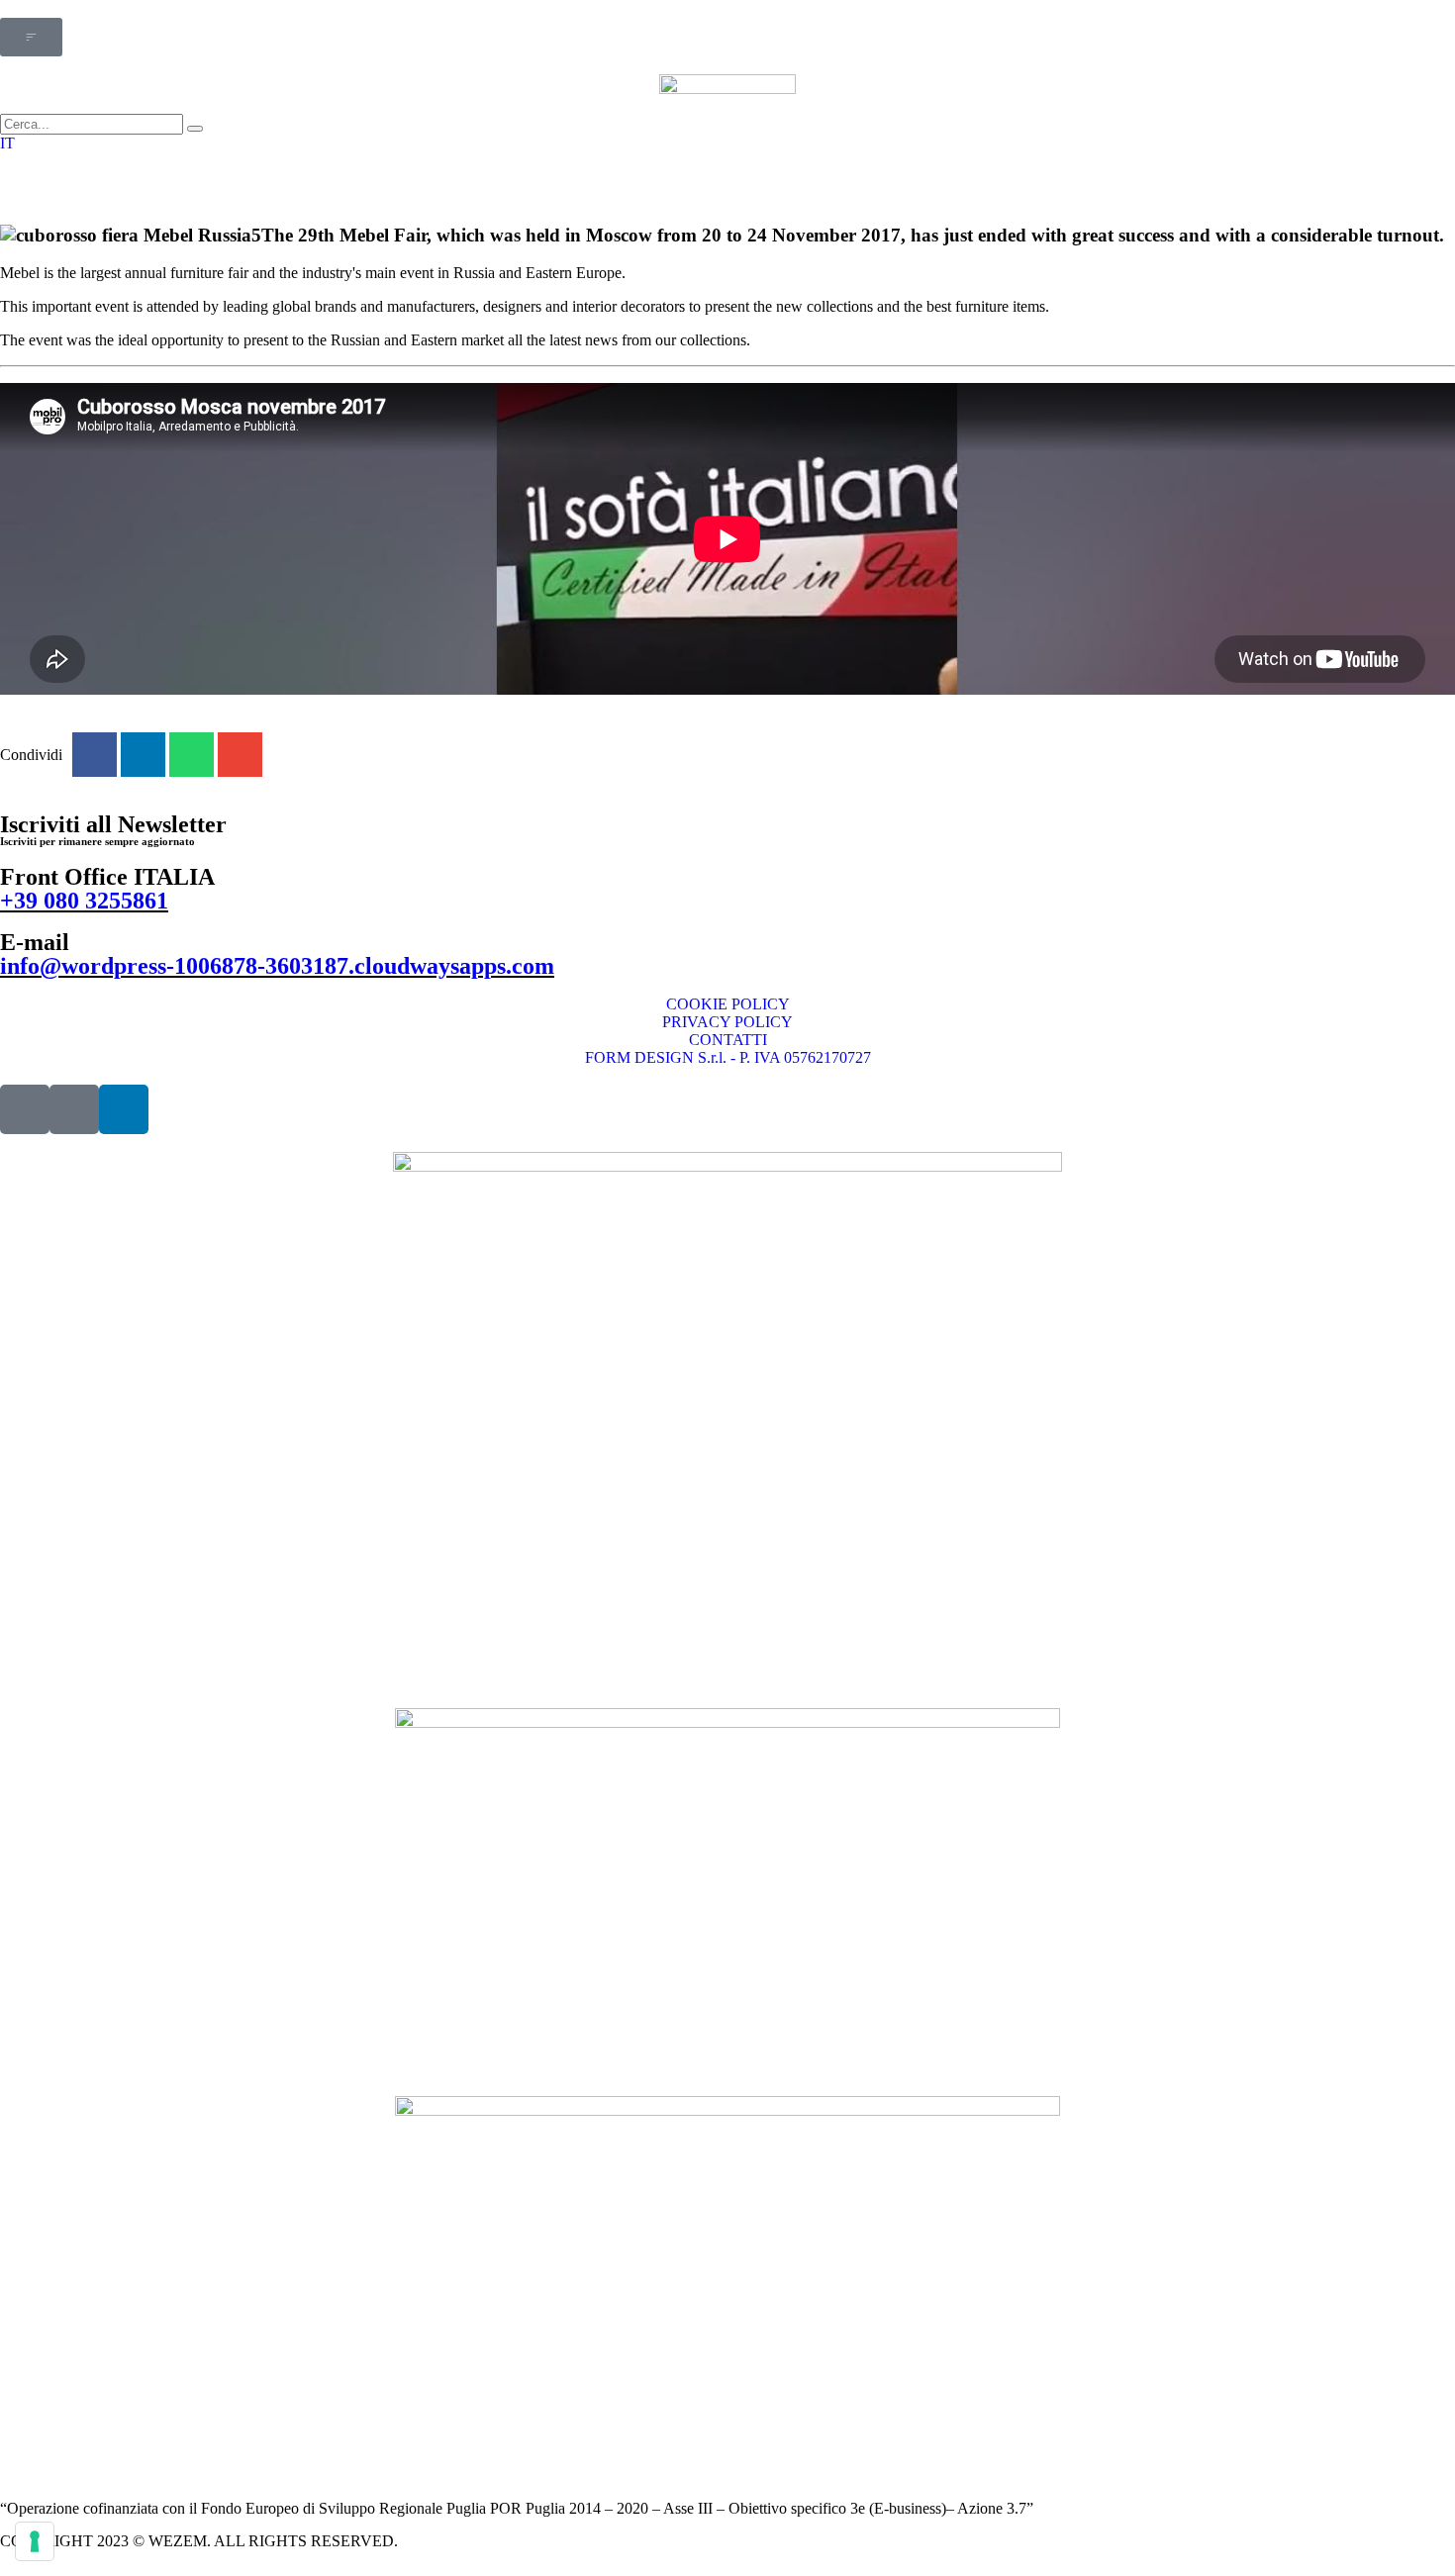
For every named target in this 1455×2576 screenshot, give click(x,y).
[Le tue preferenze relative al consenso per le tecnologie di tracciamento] (35, 2541)
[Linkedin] (124, 1109)
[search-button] (195, 129)
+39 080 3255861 (84, 901)
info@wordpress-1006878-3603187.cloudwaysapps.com (277, 966)
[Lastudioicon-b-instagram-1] (74, 1109)
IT (7, 143)
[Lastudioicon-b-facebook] (25, 1109)
